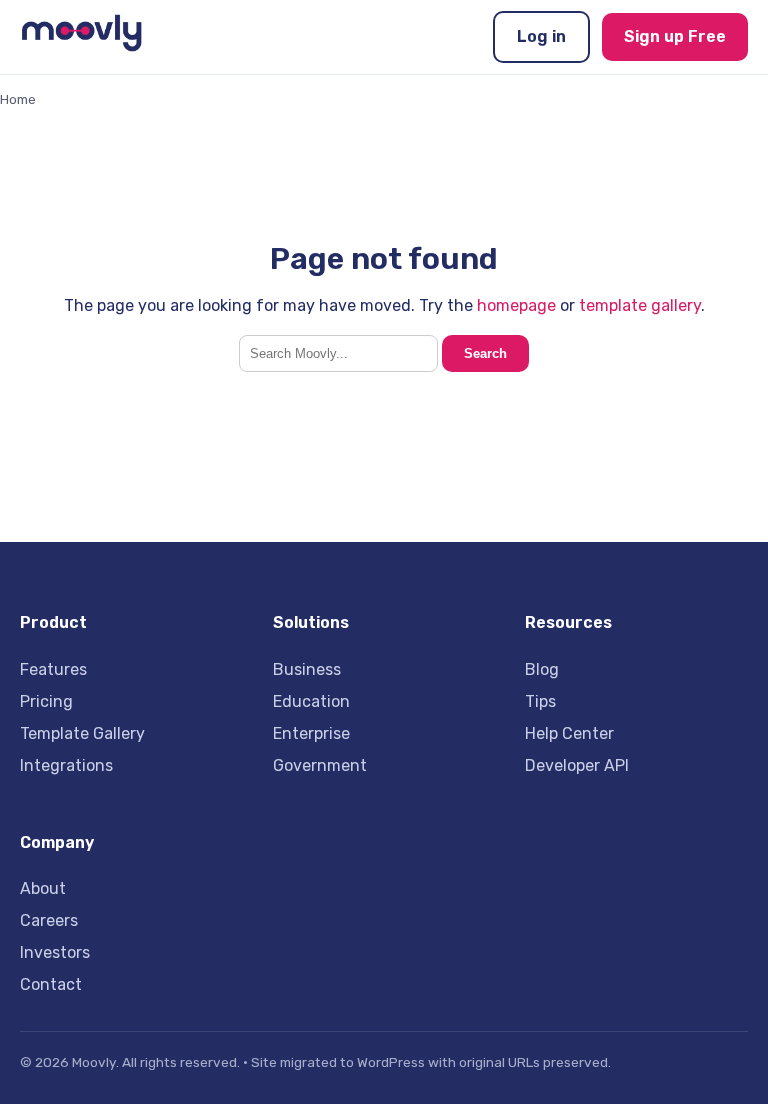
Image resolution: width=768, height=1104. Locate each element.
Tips (540, 701)
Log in (541, 36)
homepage (516, 305)
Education (311, 701)
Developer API (577, 765)
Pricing (46, 701)
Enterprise (311, 733)
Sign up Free (675, 36)
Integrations (66, 765)
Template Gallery (82, 733)
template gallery (640, 305)
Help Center (569, 733)
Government (320, 765)
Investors (55, 952)
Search (485, 353)
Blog (542, 669)
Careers (49, 920)
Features (53, 669)
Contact (51, 984)
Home (18, 99)
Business (307, 669)
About (43, 888)
